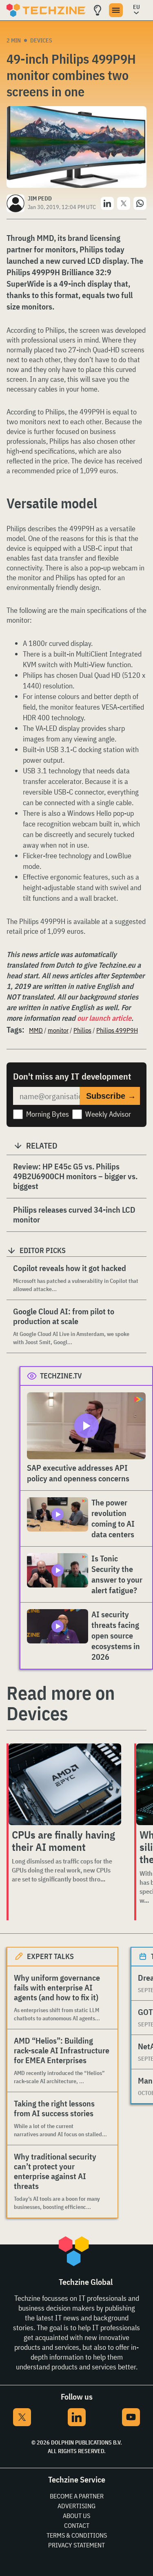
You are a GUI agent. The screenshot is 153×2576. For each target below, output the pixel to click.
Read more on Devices (61, 1703)
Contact (77, 2525)
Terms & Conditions (77, 2535)
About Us (76, 2516)
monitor (58, 1030)
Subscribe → (111, 1096)
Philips (82, 1030)
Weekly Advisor (108, 1114)
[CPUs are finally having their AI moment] (65, 1784)
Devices (41, 40)
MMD (36, 1030)
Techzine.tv (61, 1376)
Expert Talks (50, 1956)
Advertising (76, 2506)
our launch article (104, 1018)
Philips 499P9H (117, 1030)
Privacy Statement (76, 2545)
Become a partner (77, 2496)
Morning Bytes (48, 1114)
